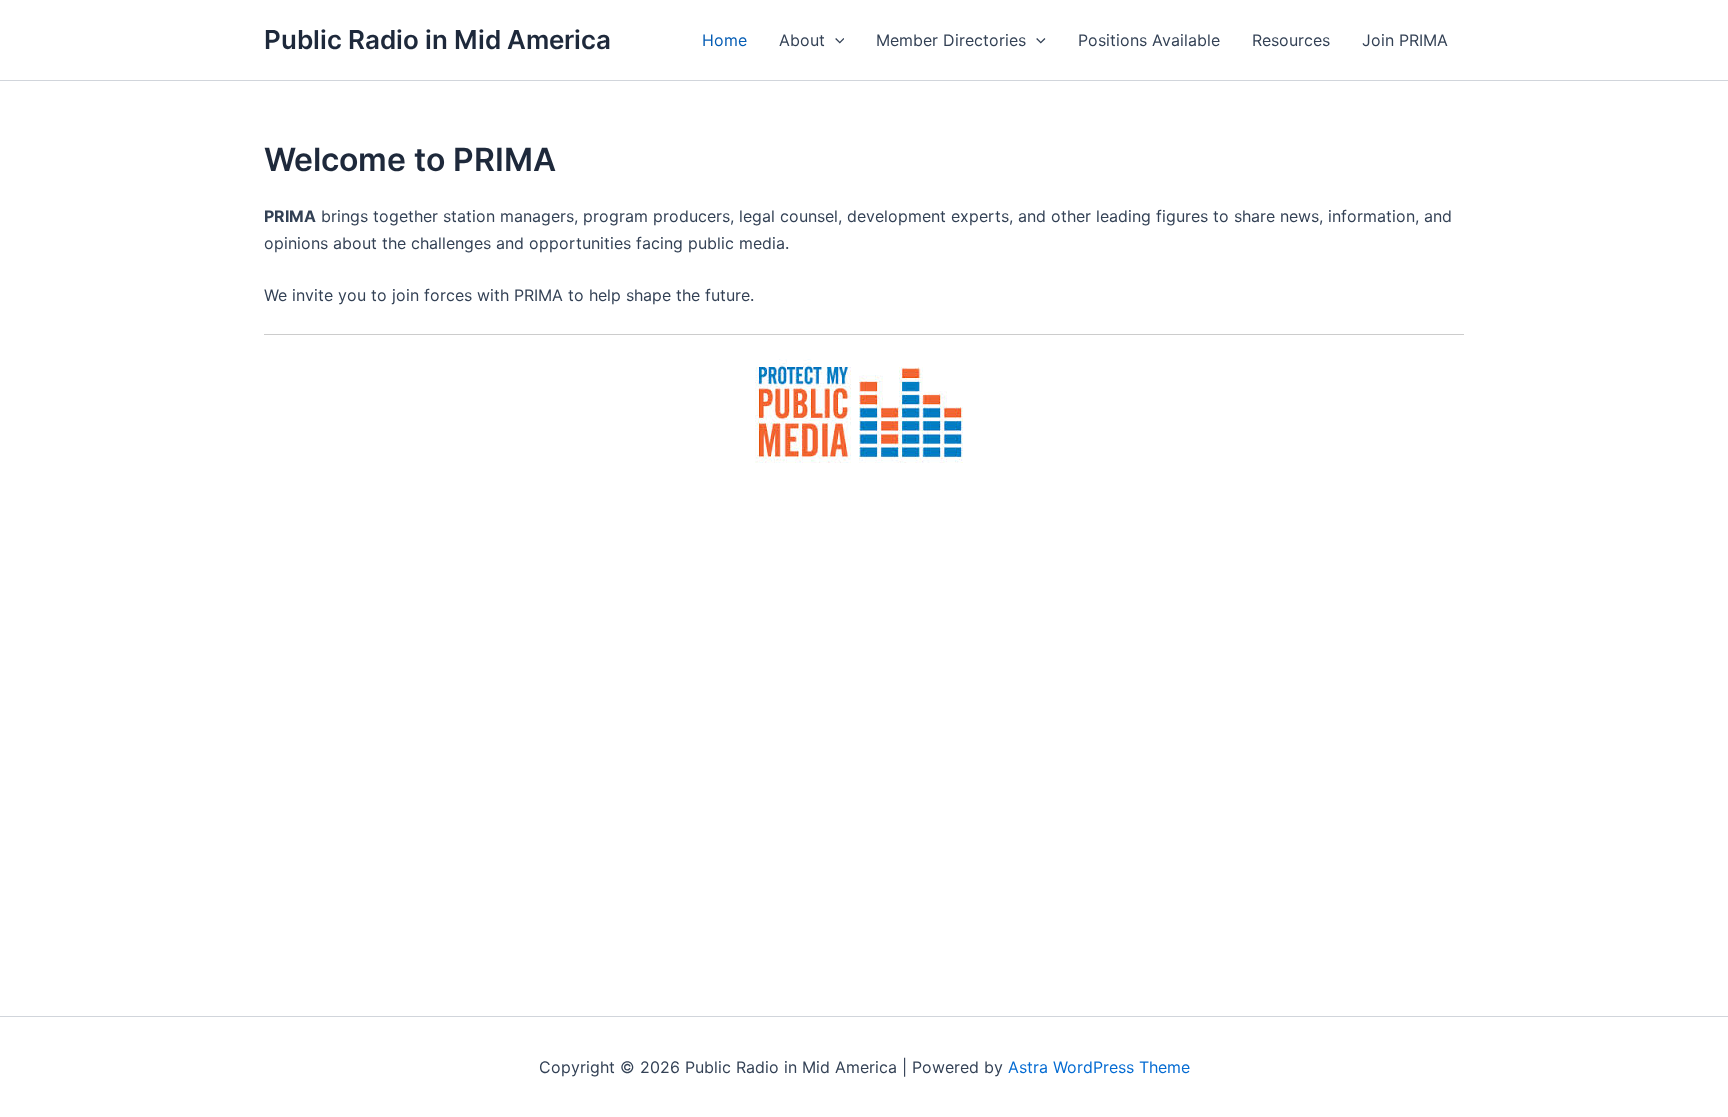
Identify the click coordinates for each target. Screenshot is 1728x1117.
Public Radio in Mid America (437, 39)
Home (724, 40)
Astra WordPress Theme (1099, 1067)
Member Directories (951, 40)
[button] (835, 40)
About (802, 40)
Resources (1291, 40)
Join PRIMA (1405, 40)
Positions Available (1149, 40)
